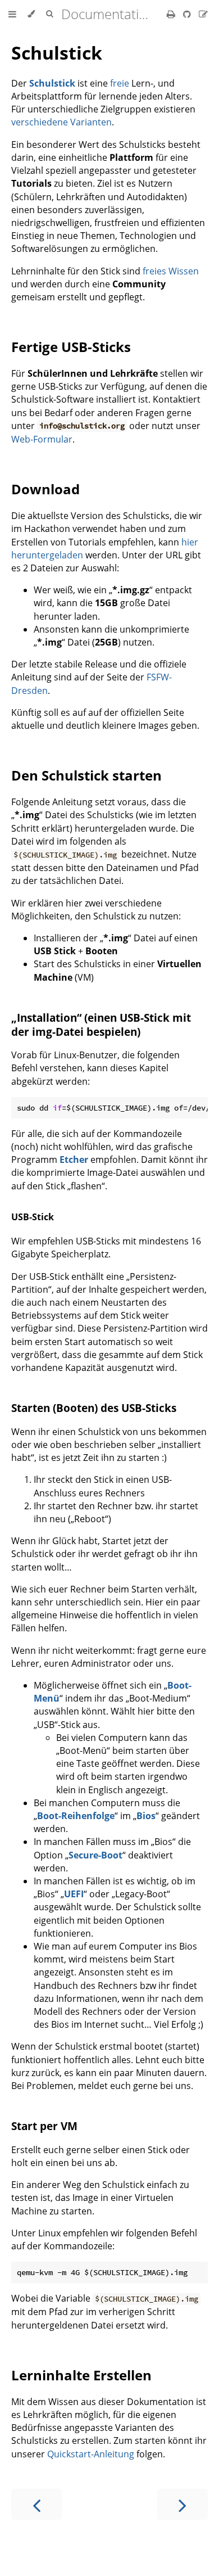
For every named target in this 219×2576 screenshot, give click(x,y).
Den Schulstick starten (86, 775)
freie (120, 83)
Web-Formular (42, 439)
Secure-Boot (95, 1855)
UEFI (74, 1894)
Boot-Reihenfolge (76, 1816)
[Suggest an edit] (203, 14)
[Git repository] (188, 14)
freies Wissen (171, 271)
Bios (146, 1816)
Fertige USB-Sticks (71, 347)
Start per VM (44, 2126)
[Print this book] (172, 14)
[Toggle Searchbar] (49, 14)
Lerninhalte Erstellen (81, 2375)
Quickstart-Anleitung (91, 2454)
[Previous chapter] (36, 2504)
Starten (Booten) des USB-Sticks (94, 1408)
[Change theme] (31, 14)
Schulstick (57, 53)
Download (45, 489)
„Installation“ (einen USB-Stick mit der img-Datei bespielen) (101, 1025)
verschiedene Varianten (61, 122)
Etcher (74, 1160)
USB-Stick (33, 1217)
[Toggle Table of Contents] (12, 14)
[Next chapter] (182, 2504)
